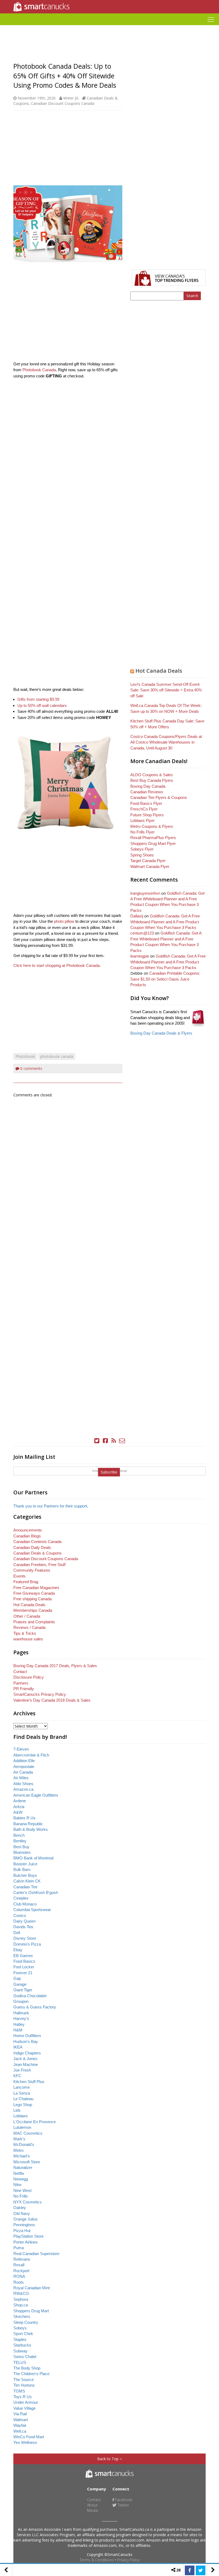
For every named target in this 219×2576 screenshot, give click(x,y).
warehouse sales (28, 1639)
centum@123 (142, 933)
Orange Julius (26, 2219)
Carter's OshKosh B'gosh (36, 1892)
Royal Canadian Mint (32, 2288)
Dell (17, 1933)
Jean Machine (26, 2064)
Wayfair (20, 2425)
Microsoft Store (27, 2162)
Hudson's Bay (26, 2041)
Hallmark (21, 2013)
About (92, 2505)
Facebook (123, 2500)
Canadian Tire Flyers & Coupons (159, 797)
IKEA (18, 2047)
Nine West (22, 2190)
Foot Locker (24, 1967)
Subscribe (109, 1472)
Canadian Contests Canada (37, 1542)
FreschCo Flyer (144, 809)
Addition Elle (24, 1761)
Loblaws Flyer (142, 820)
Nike (17, 2185)
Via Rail (20, 2414)
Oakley (20, 2208)
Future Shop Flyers (147, 815)
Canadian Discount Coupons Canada (63, 103)
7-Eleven (21, 1749)
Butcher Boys (25, 1875)
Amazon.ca (23, 1789)
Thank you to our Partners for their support (50, 1506)
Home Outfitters (27, 2036)
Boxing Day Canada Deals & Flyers (161, 1033)
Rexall (19, 2265)
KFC (17, 2076)
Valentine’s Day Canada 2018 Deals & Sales (52, 1700)
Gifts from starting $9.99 (38, 699)
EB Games (23, 1956)
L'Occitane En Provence (35, 2122)
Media (92, 2510)
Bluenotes (22, 1852)
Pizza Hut (22, 2231)
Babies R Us (24, 1818)
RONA (19, 2276)
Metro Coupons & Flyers (152, 826)
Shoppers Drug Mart (31, 2311)
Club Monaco (25, 1904)
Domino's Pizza (27, 1944)
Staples (20, 2339)
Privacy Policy (128, 2560)
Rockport (21, 2271)
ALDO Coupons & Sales (152, 775)
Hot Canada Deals (159, 671)
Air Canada (23, 1772)
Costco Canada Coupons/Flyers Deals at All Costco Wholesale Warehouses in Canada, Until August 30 (166, 742)
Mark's (19, 2139)
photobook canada (57, 1056)
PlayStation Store (28, 2236)
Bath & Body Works (31, 1829)
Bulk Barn (22, 1869)
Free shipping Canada (32, 1599)
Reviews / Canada (29, 1627)
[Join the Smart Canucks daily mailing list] (122, 1441)
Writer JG (71, 98)
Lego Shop (23, 2105)
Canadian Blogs (27, 1536)
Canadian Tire (25, 1887)
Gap (17, 1978)
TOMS (19, 2391)
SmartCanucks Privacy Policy (40, 1694)
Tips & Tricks (25, 1633)
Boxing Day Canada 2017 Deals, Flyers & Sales (55, 1666)
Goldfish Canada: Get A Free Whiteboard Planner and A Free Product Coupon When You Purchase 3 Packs (165, 922)
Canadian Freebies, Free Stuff (39, 1565)
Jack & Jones (25, 2059)
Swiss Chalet (25, 2357)
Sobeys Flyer (142, 849)
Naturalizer (23, 2167)
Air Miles (21, 1778)
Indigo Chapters (27, 2053)
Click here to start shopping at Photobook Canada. (58, 965)
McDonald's (24, 2144)
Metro (18, 2150)
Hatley (19, 2024)
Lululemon (22, 2127)
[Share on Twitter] (201, 2570)
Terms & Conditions (97, 2560)
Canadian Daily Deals (32, 1547)
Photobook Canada (39, 370)
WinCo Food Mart (29, 2437)
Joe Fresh (22, 2070)
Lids (17, 2110)
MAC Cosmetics (28, 2133)
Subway (20, 2351)
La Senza (22, 2093)
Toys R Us (23, 2397)
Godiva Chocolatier (30, 1996)
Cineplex (21, 1898)
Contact (20, 1672)
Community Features (32, 1570)
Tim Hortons (24, 2385)
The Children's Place (31, 2374)
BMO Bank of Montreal (33, 1858)
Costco (20, 1915)
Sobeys (20, 2328)
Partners (21, 1683)
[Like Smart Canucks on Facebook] (105, 1441)
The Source (24, 2380)
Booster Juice (25, 1864)
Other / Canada (27, 1616)
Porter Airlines (26, 2242)
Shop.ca (21, 2305)
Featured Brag (26, 1582)
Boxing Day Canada (148, 786)
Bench (19, 1835)
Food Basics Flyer (146, 803)
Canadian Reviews (147, 792)
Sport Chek (23, 2334)
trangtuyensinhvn (145, 893)
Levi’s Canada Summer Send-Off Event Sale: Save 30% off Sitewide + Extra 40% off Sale (166, 690)
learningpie (140, 956)
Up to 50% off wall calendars (42, 705)
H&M (18, 2030)
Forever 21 (23, 1973)
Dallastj (137, 916)
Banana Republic (28, 1824)
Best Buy (21, 1847)
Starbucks (22, 2345)
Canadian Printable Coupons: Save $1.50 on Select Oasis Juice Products (165, 979)
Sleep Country (26, 2322)
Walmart (21, 2420)
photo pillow (64, 921)
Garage (20, 1984)
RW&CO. (22, 2293)
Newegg (21, 2179)
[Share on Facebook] (190, 2570)
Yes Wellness (25, 2442)
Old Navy (22, 2213)
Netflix (19, 2173)
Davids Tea (23, 1927)
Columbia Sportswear (32, 1910)
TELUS (20, 2362)
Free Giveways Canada (34, 1593)
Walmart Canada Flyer (150, 866)
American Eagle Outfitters (36, 1795)
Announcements (28, 1530)
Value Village (24, 2408)
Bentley (20, 1841)
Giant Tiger (23, 1990)
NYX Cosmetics (28, 2202)
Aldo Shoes (23, 1784)
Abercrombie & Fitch (31, 1755)
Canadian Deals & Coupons (38, 1553)
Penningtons (24, 2225)
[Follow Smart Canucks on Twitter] (97, 1441)
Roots (19, 2282)
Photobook (25, 1056)
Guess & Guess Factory (35, 2007)
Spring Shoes (142, 855)
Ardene (20, 1801)
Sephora (21, 2299)
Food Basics (24, 1961)
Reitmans (22, 2259)
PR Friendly (24, 1689)
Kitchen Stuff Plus (29, 2082)
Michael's (22, 2156)
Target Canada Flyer (148, 861)
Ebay (18, 1950)
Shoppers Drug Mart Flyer (153, 843)
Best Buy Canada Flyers (152, 780)
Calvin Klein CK (27, 1881)
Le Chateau (23, 2099)
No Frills (21, 2196)
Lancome (21, 2087)
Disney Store (25, 1938)
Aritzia (19, 1807)
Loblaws (21, 2116)
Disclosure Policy (29, 1677)
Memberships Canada (33, 1610)
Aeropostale (24, 1767)
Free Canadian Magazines (36, 1588)
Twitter (123, 2505)
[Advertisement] (109, 27)
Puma (19, 2248)
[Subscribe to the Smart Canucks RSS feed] (114, 1441)
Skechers (22, 2316)
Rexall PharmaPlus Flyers (153, 838)
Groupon (21, 2001)
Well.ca (20, 2431)
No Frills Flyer (142, 832)
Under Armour (26, 2402)
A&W (18, 1812)
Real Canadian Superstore (36, 2254)
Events (19, 1576)
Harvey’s (21, 2018)
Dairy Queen (24, 1921)
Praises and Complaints (34, 1622)
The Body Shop (27, 2368)
